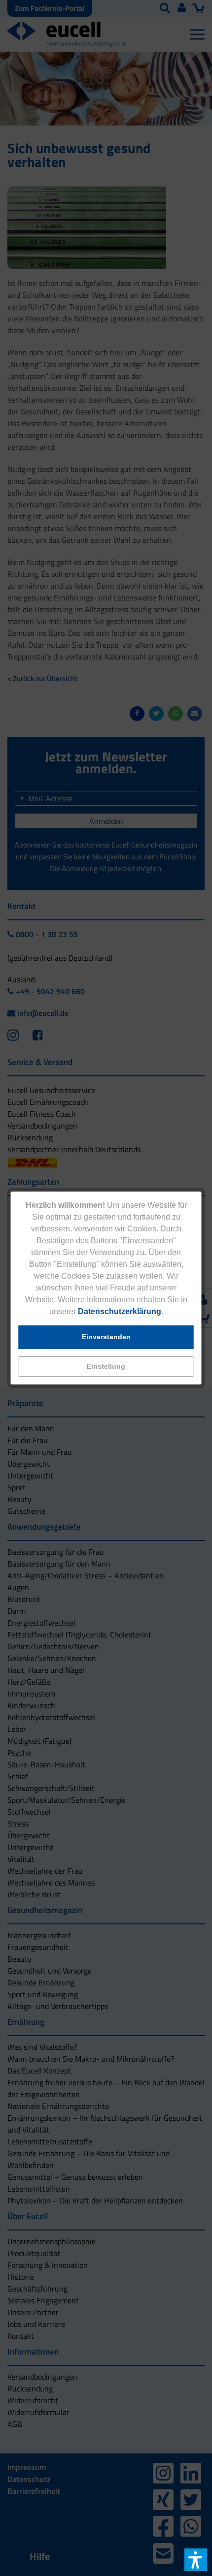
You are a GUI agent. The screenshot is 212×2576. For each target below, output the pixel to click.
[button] (106, 1367)
